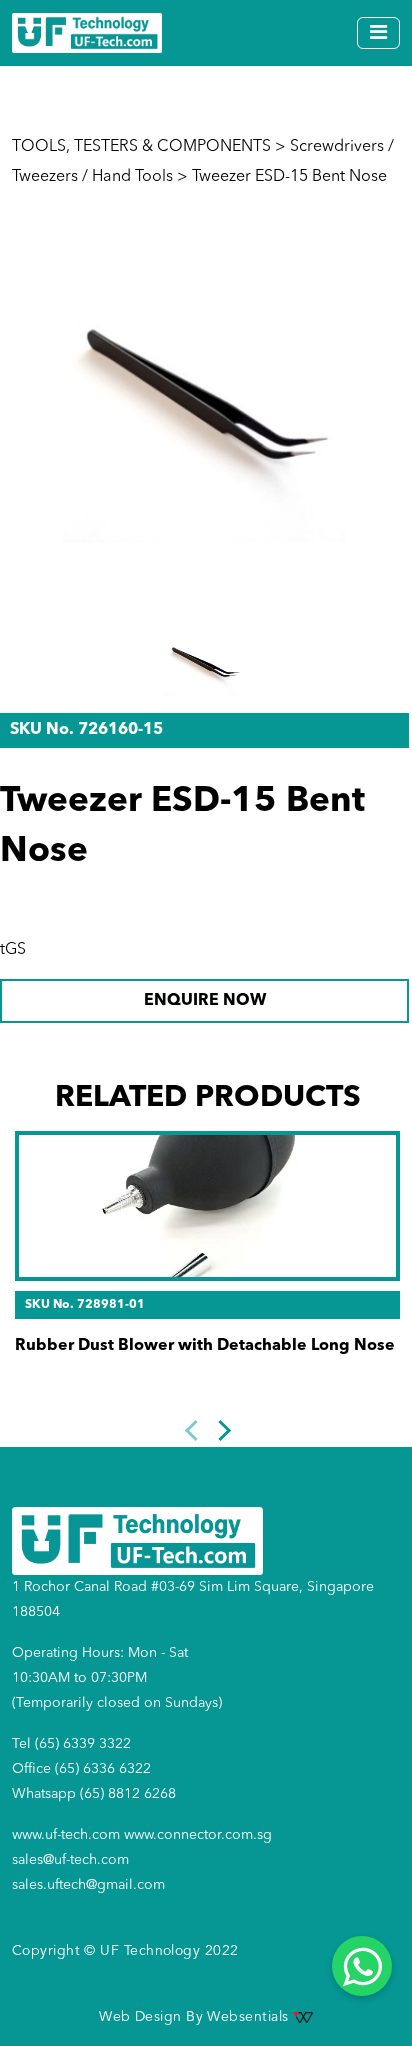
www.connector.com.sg (198, 1835)
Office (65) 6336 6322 (81, 1769)
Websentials (249, 2017)
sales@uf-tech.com (70, 1860)
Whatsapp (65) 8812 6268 (94, 1794)
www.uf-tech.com (66, 1835)
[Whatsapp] (362, 1966)
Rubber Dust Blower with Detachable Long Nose (205, 1346)
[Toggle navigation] (378, 33)
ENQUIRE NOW (205, 1001)
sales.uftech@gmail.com (88, 1885)
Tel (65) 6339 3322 (71, 1744)
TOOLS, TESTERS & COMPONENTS (141, 147)
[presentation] (194, 1430)
